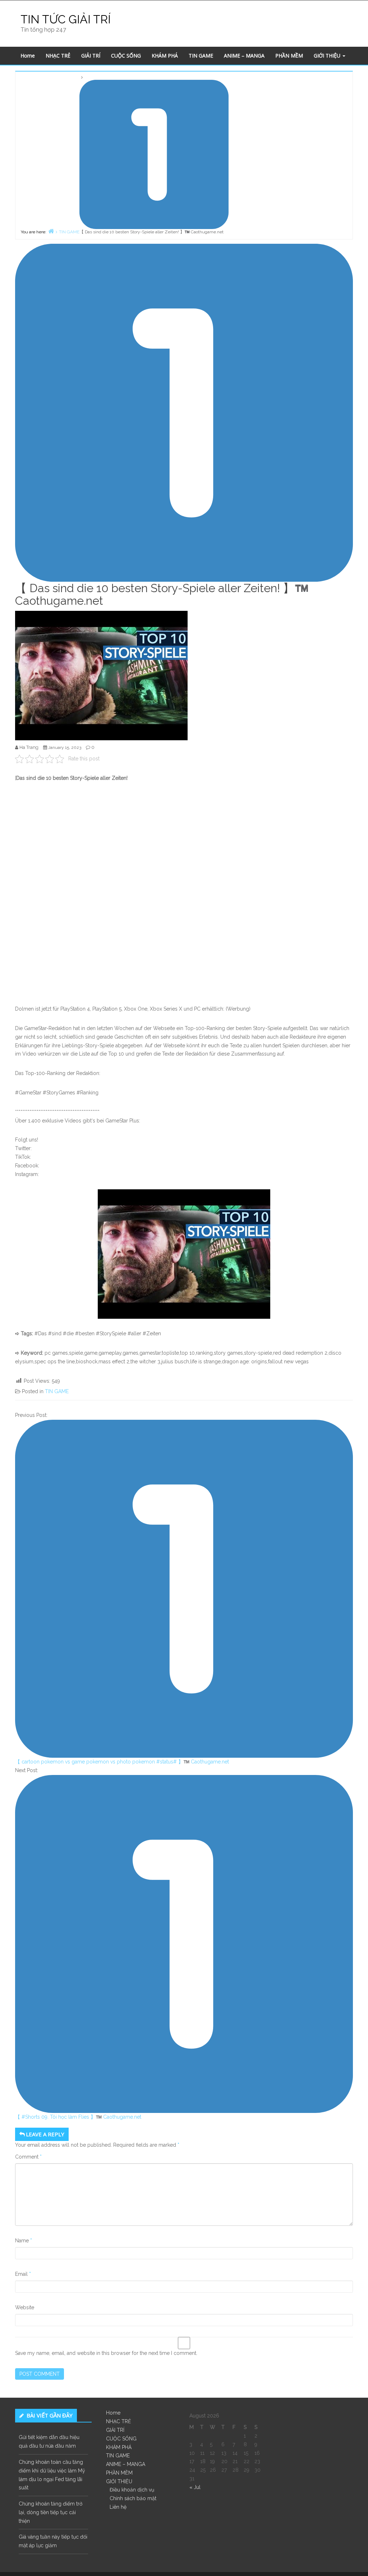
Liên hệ (118, 2507)
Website (25, 2307)
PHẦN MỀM (289, 56)
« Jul (195, 2487)
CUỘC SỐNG (126, 56)
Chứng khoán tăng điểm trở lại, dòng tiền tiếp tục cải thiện (50, 2512)
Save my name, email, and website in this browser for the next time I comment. (106, 2353)
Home (28, 56)
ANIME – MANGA (244, 56)
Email (23, 2274)
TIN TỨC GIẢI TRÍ (66, 19)
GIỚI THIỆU (328, 56)
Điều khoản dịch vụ (132, 2490)
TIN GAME (201, 56)
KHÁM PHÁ (165, 56)
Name (24, 2241)
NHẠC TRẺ (58, 56)
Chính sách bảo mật (133, 2498)
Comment (28, 2157)
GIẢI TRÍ (91, 56)
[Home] (51, 231)
